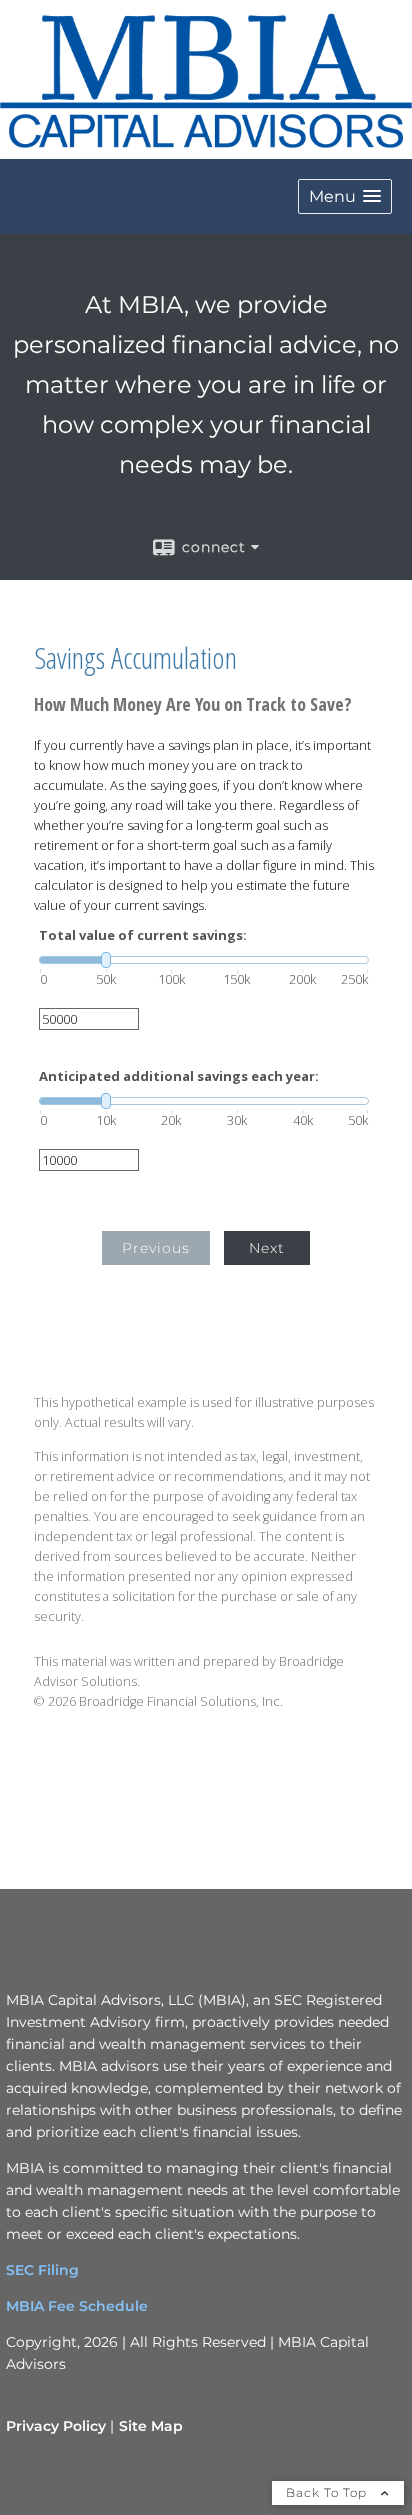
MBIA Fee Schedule (77, 2306)
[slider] (204, 960)
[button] (345, 196)
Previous (156, 1248)
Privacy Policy (56, 2426)
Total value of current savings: (143, 935)
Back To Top (328, 2492)
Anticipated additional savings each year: (179, 1076)
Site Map (151, 2426)
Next (267, 1248)
